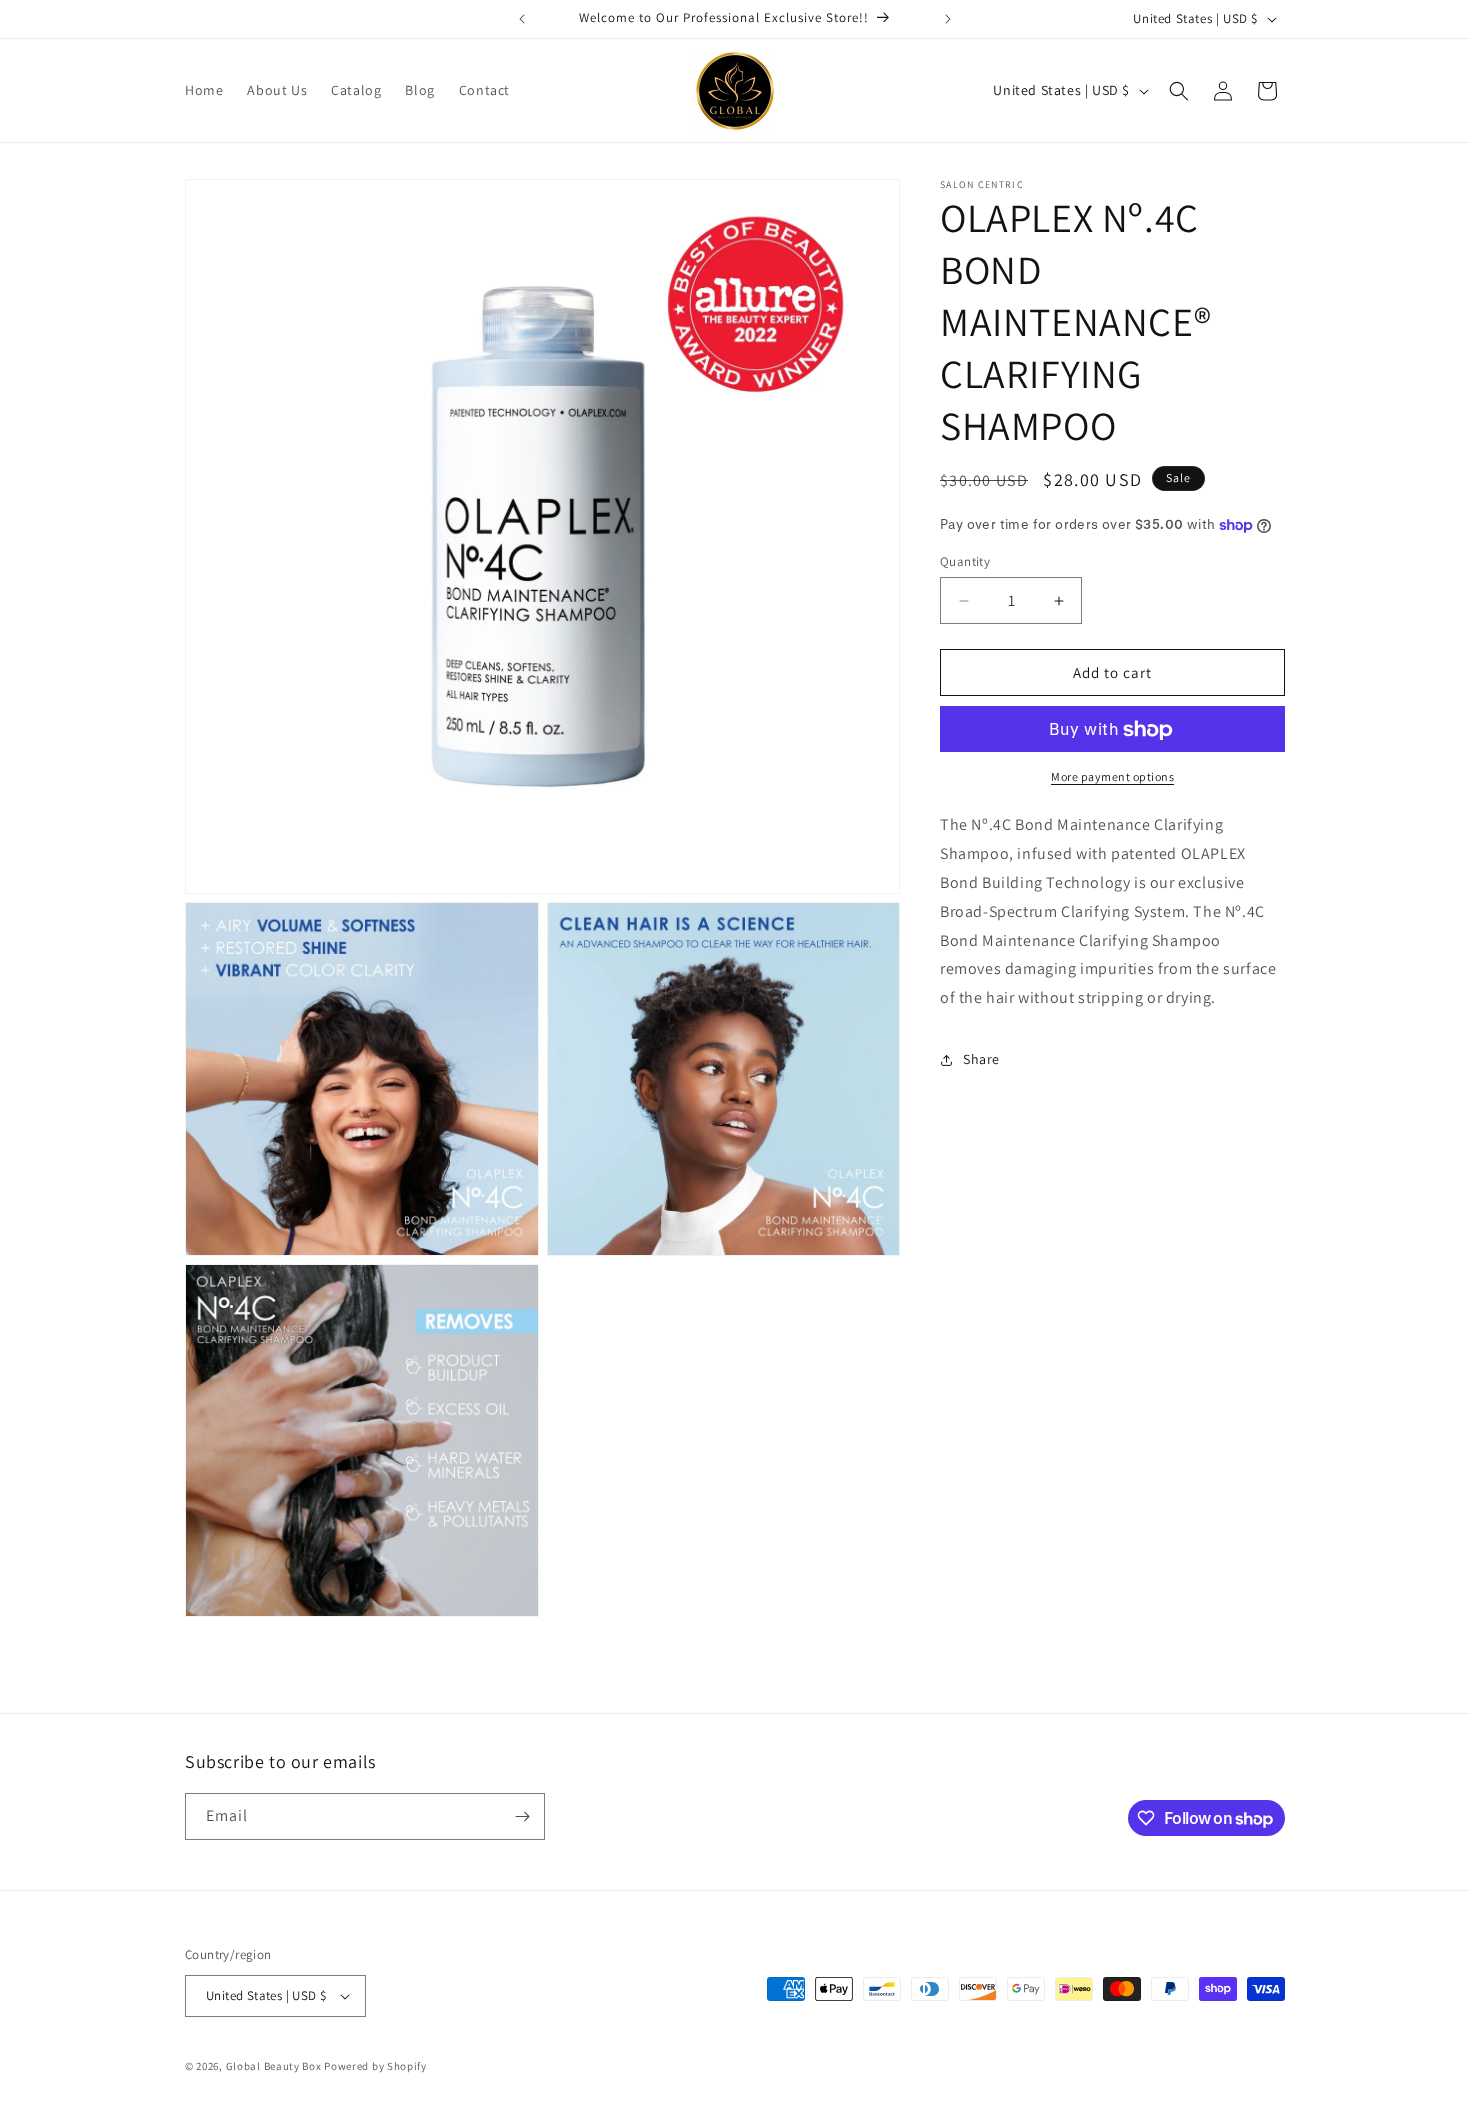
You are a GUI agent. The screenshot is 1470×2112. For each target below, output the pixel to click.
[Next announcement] (948, 19)
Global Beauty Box (274, 2066)
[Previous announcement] (522, 19)
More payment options (1112, 777)
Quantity (965, 561)
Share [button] (981, 1060)
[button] (1179, 91)
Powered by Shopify (375, 2066)
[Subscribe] (522, 1816)
